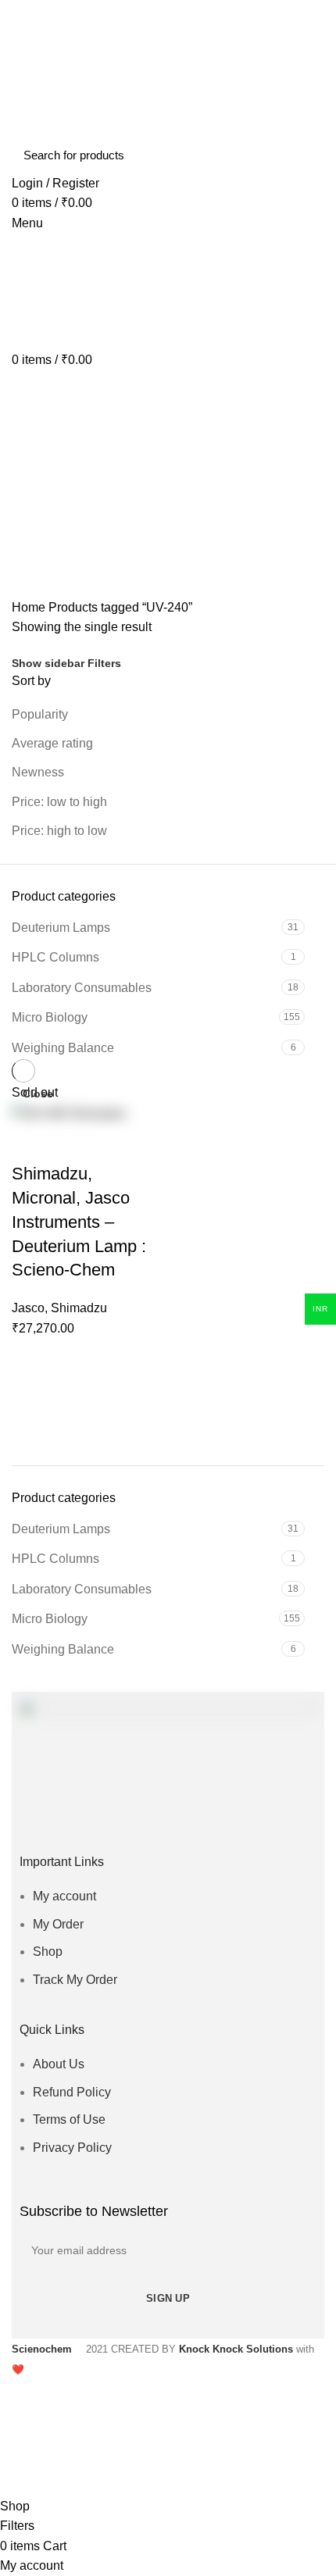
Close (38, 1094)
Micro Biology (50, 1619)
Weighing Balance (63, 1649)
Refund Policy (72, 2092)
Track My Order (75, 1980)
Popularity (40, 714)
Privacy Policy (72, 2148)
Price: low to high (59, 802)
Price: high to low (59, 831)
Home (29, 607)
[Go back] (31, 439)
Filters (104, 663)
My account (64, 1896)
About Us (59, 2064)
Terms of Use (69, 2119)
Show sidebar (48, 663)
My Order (58, 1924)
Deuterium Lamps (61, 1529)
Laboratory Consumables (82, 1589)
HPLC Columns (55, 1559)
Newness (38, 772)
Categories (55, 516)
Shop (48, 1952)
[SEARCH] (303, 155)
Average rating (52, 743)
